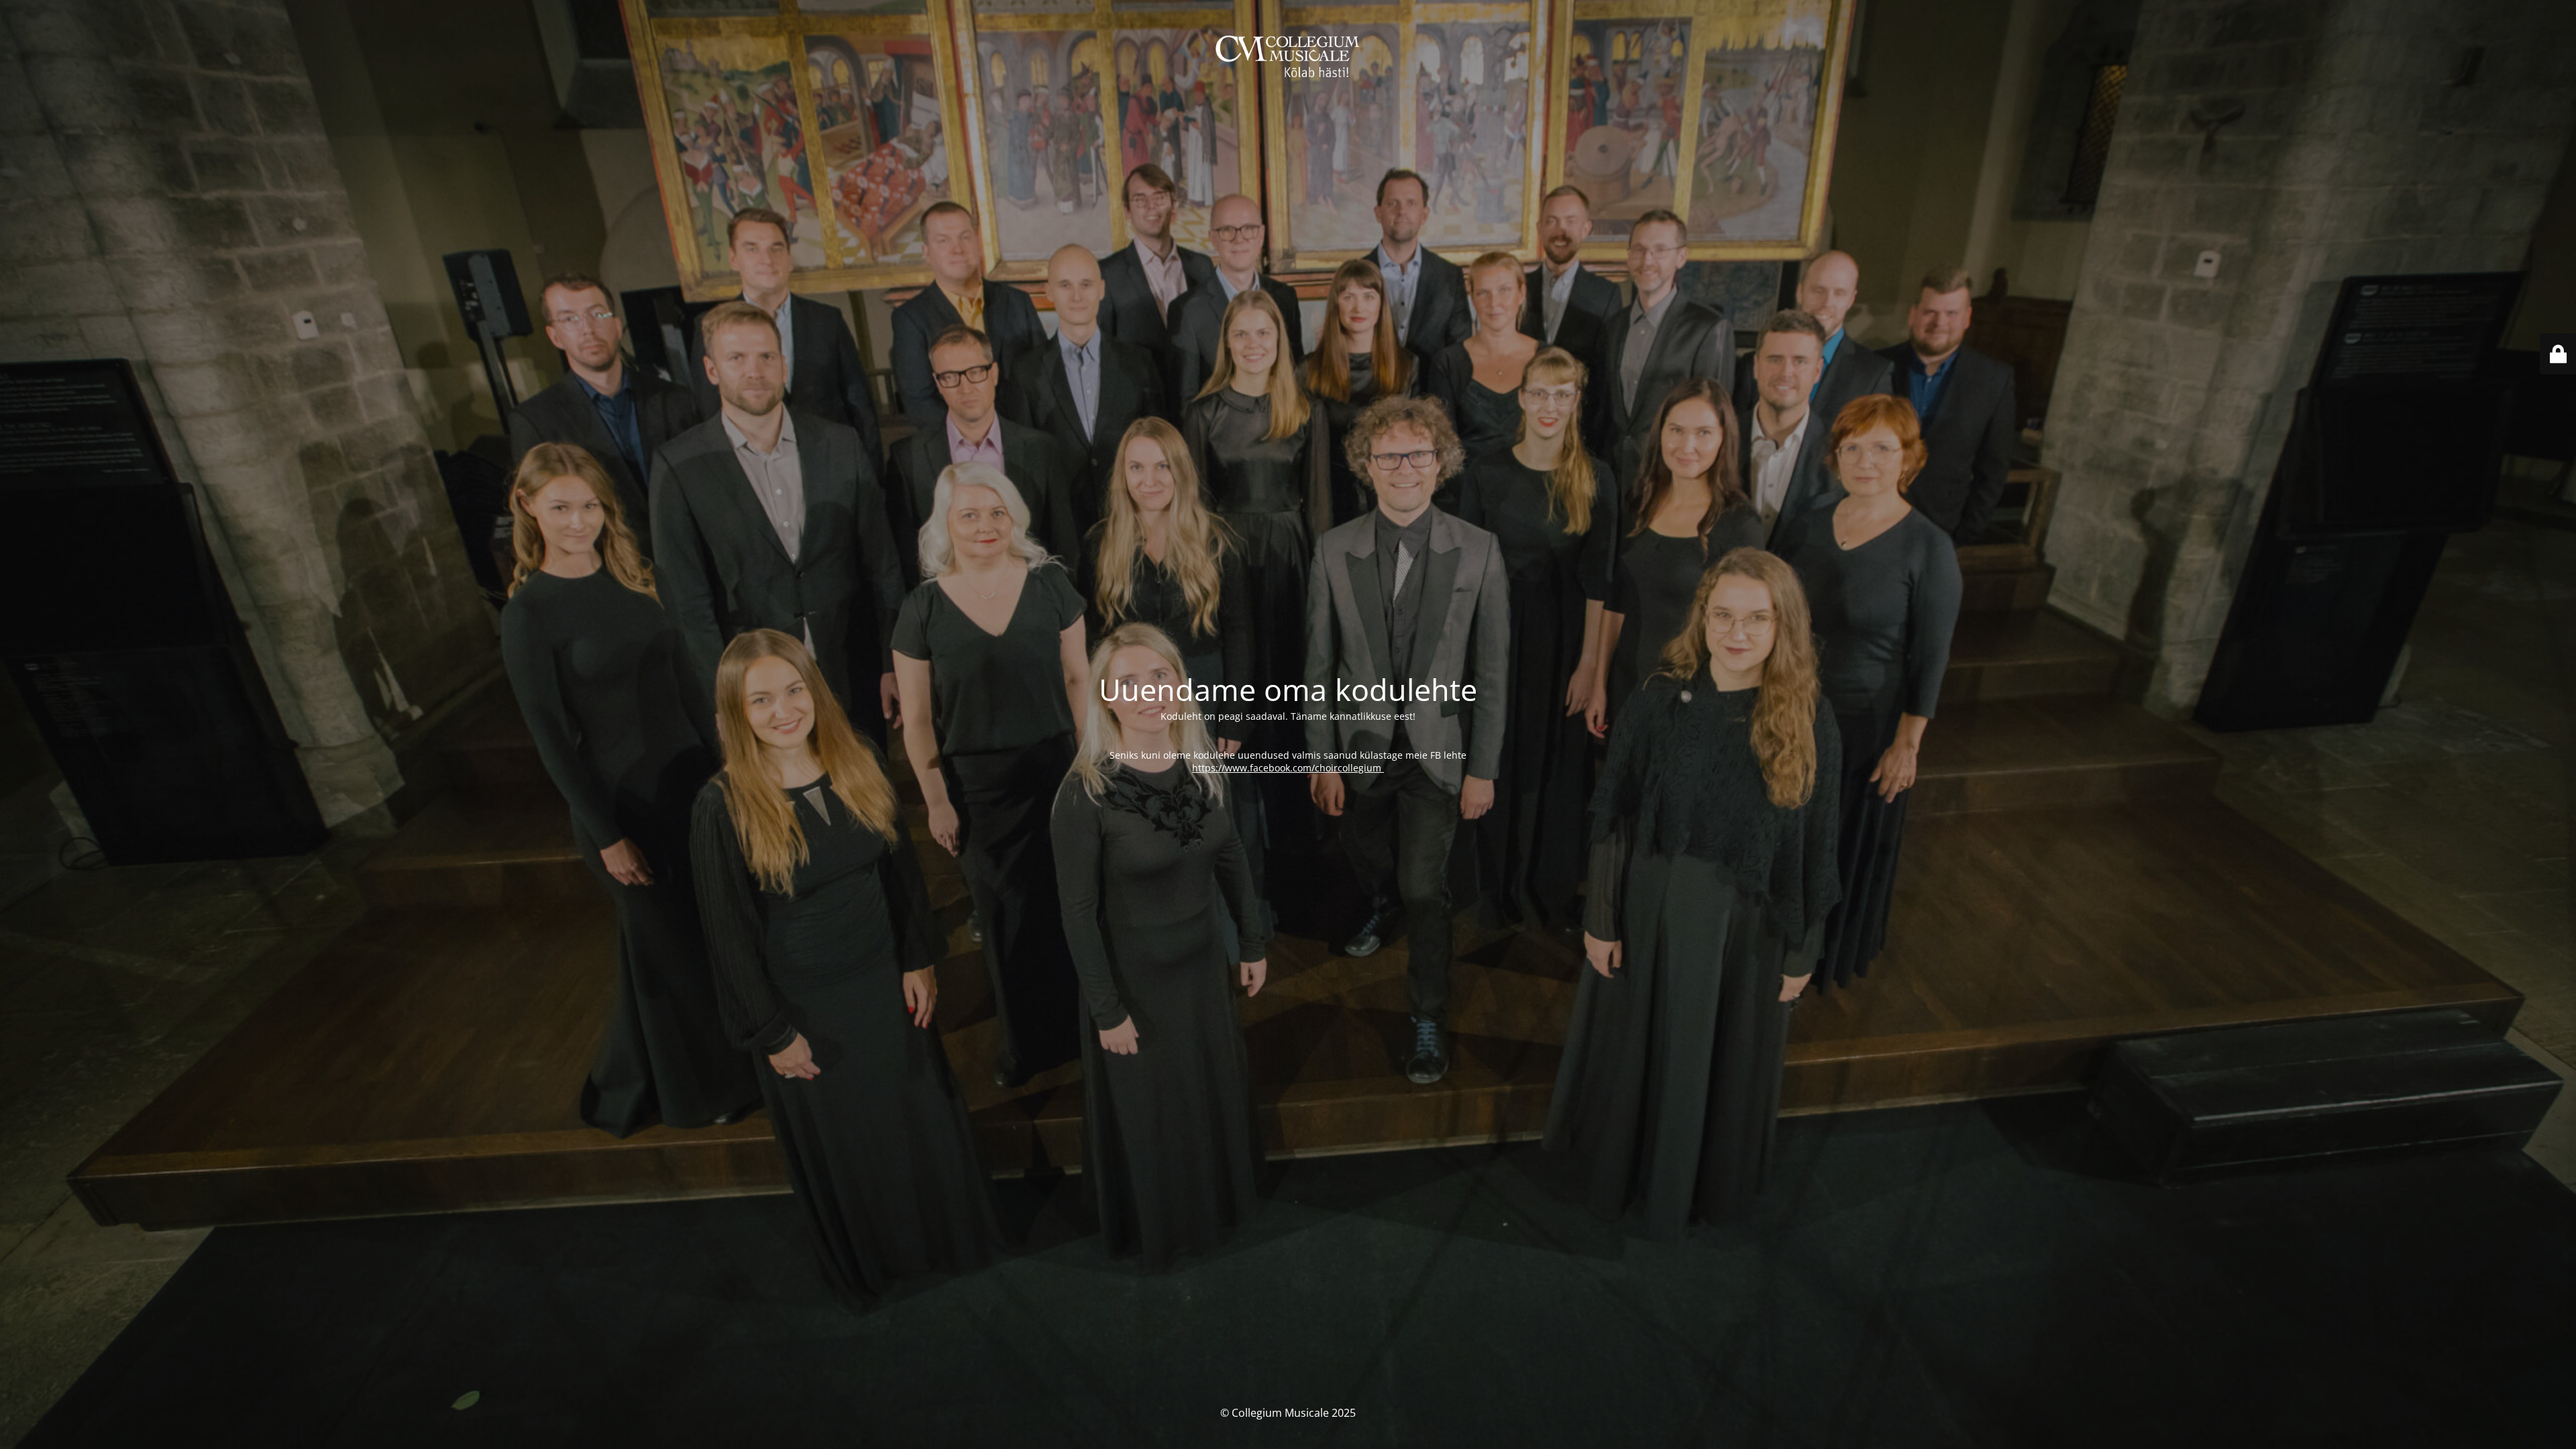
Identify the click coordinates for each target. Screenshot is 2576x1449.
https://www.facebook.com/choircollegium (1288, 768)
